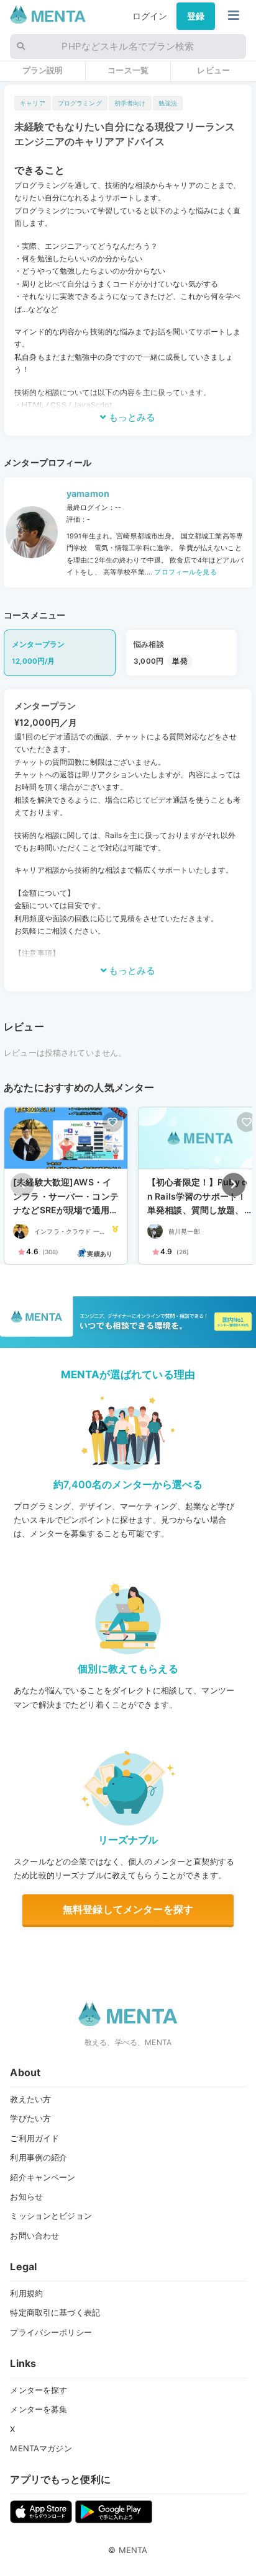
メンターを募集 (39, 2409)
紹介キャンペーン (43, 2177)
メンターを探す (39, 2390)
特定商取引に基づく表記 (55, 2312)
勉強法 (168, 103)
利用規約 (26, 2293)
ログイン (150, 16)
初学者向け (130, 103)
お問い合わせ (34, 2235)
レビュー (213, 70)
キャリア (33, 103)
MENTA (133, 2550)
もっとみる (131, 417)
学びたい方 (30, 2118)
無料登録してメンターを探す (128, 1909)
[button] (234, 1185)
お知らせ (26, 2196)
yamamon (88, 493)
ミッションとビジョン (51, 2216)
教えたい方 (30, 2099)
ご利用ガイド (34, 2138)
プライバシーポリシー (51, 2332)
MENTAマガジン (41, 2448)
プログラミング (80, 103)
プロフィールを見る (184, 572)
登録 (196, 16)
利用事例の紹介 (39, 2157)
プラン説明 (43, 70)
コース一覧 (128, 70)
